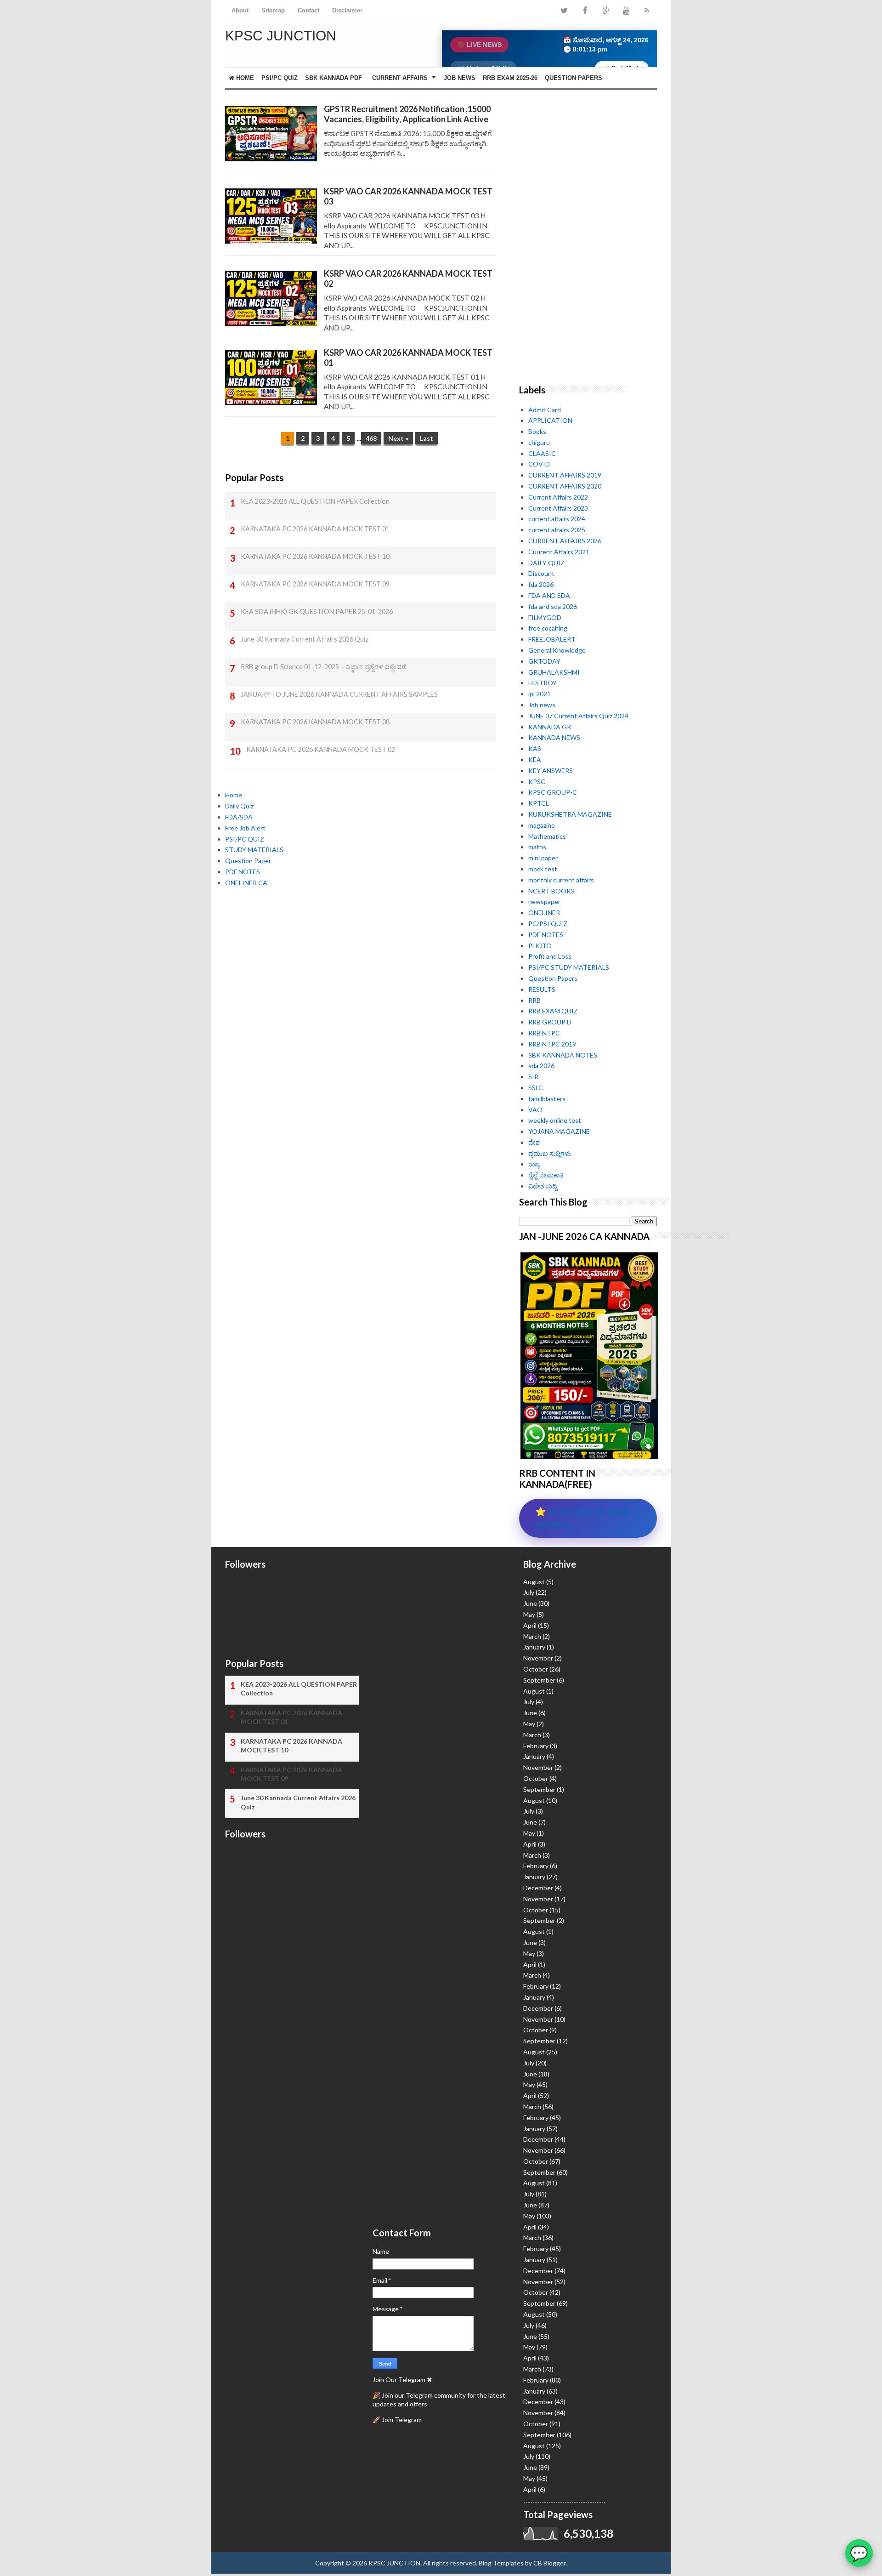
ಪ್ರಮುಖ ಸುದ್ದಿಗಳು (550, 1153)
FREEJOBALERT (552, 639)
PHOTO (540, 946)
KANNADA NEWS (554, 737)
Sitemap (273, 10)
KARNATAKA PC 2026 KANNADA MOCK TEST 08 (315, 722)
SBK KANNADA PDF (334, 78)
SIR (533, 1077)
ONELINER (544, 913)
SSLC (536, 1088)
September (539, 1680)
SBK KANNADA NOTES (563, 1055)
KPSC (537, 782)
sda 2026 (541, 1066)
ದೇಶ (534, 1142)
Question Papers (553, 978)
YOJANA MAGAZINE (559, 1131)
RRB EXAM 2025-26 (510, 78)
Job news (542, 705)
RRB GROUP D (550, 1022)
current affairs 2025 (557, 530)
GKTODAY (544, 661)
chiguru (539, 442)
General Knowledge (557, 650)
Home (244, 78)
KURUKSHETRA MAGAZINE (570, 814)
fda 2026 (541, 584)
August (534, 1582)
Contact (308, 10)
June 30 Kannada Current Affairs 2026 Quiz (305, 639)
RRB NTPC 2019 (552, 1044)
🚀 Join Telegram (397, 2420)
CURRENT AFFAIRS (400, 78)
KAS (535, 748)
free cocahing (548, 628)
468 (371, 438)
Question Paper (248, 861)
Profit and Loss (550, 956)
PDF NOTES (243, 872)
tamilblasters (547, 1099)
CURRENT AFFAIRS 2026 (565, 541)
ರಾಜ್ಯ (534, 1164)
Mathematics (547, 836)
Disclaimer (347, 10)
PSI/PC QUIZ (280, 78)
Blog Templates (501, 2563)
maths (537, 847)
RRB (534, 1000)
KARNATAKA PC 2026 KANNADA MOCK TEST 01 (315, 529)
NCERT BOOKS (551, 891)
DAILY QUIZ (546, 563)
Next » (398, 438)
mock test (543, 869)
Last (427, 438)
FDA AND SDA (549, 595)
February (536, 1746)
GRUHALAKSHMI (554, 672)
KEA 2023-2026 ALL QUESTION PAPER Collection (315, 501)
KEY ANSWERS (551, 771)
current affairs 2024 (557, 519)
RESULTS (542, 989)
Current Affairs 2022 (558, 497)
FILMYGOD (545, 617)
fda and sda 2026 (553, 606)
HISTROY (543, 683)
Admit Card (545, 410)
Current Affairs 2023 (558, 508)
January (534, 1647)
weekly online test (555, 1120)
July (529, 1592)
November (538, 1658)
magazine (542, 825)
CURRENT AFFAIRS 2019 (565, 475)
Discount (541, 573)
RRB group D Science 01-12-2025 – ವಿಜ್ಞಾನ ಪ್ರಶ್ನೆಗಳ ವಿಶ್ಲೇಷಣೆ (323, 667)
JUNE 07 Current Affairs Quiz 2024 (578, 716)
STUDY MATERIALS (254, 850)
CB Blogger (549, 2563)
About (240, 10)
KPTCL (539, 803)
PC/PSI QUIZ (548, 924)
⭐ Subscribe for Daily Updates (582, 1518)
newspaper (544, 901)
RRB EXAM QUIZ (553, 1011)
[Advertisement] (361, 984)
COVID (539, 464)
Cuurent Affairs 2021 (559, 552)
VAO (535, 1110)
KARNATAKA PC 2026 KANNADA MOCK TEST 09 (315, 584)
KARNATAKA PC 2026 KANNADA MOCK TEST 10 (315, 556)
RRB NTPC (544, 1033)
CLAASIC (542, 453)
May (529, 1614)
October (536, 1669)
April (530, 1625)
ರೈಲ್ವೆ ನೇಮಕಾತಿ (546, 1175)
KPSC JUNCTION (394, 2563)
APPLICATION (550, 420)
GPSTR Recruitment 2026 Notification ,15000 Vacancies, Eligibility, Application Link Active (407, 114)
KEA (535, 759)
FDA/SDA (239, 817)
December (538, 1888)
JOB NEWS (460, 78)
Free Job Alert (245, 828)
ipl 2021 (540, 694)
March (532, 1636)
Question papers (574, 78)
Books (537, 431)
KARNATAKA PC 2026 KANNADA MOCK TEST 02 (321, 749)
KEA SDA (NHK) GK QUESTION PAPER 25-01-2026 (317, 611)
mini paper (543, 858)
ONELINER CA (246, 883)
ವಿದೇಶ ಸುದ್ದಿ (543, 1186)
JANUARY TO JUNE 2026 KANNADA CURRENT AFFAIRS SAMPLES (339, 694)
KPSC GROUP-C (553, 792)
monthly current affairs (561, 880)
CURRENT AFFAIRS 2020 (565, 486)
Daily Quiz (239, 806)
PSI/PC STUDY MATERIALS (569, 967)
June (530, 1603)
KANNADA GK (550, 727)
